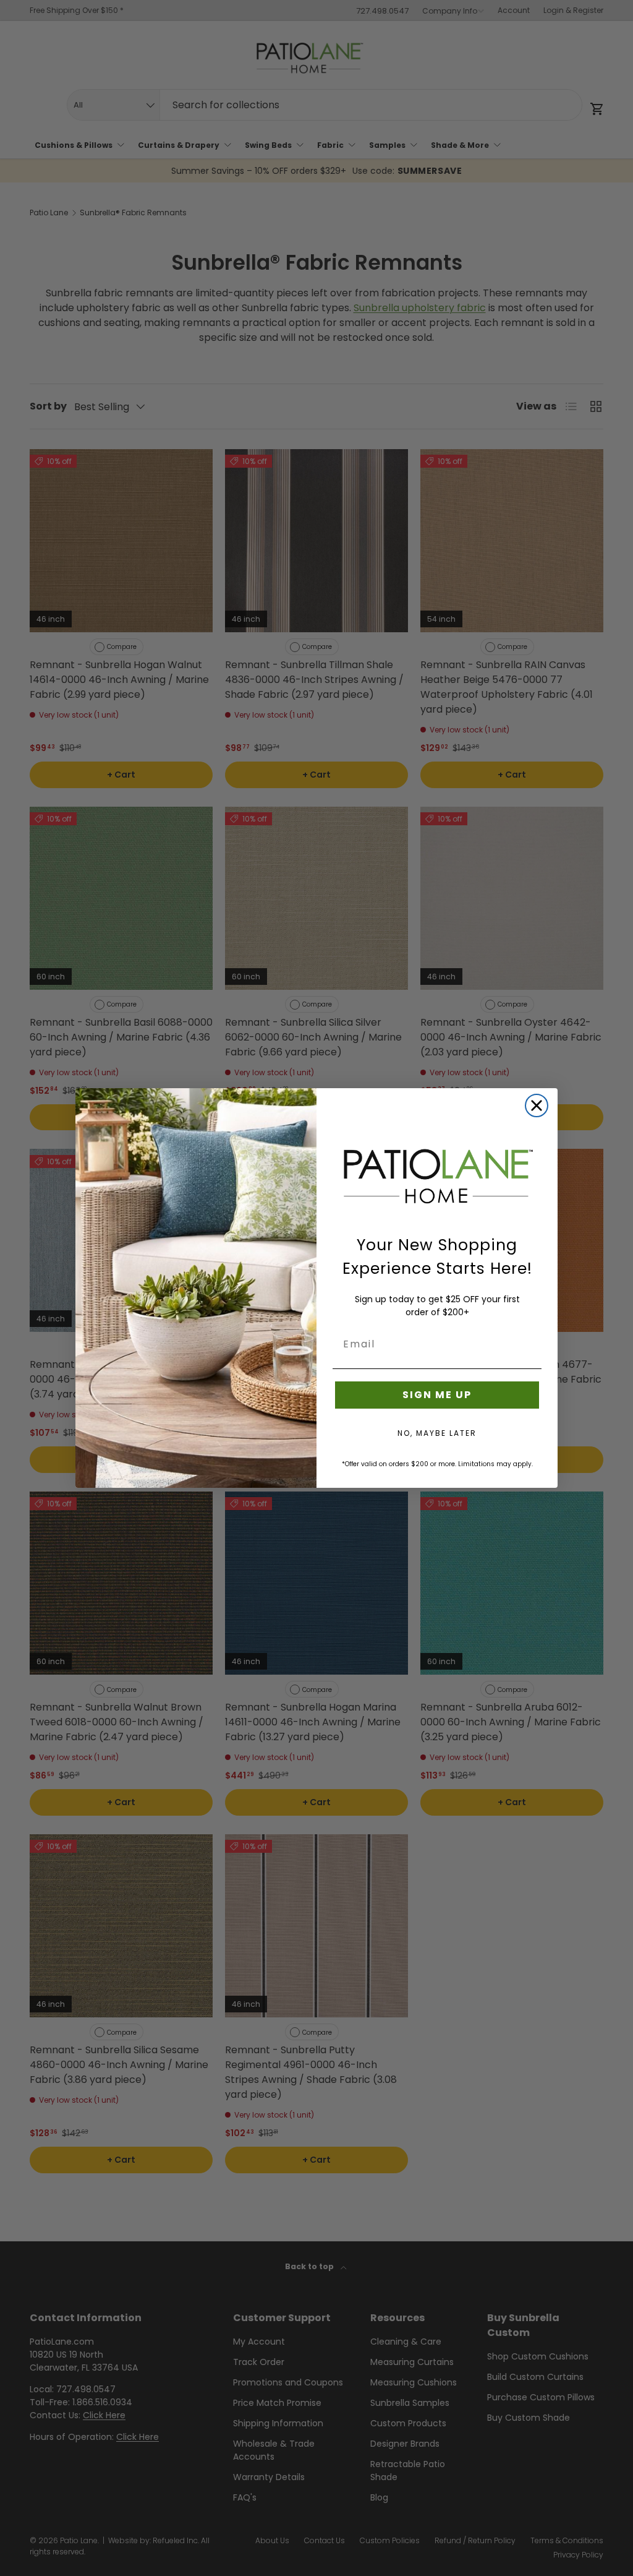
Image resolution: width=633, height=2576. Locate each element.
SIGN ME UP (437, 1395)
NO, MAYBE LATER (437, 1433)
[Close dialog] (537, 1106)
